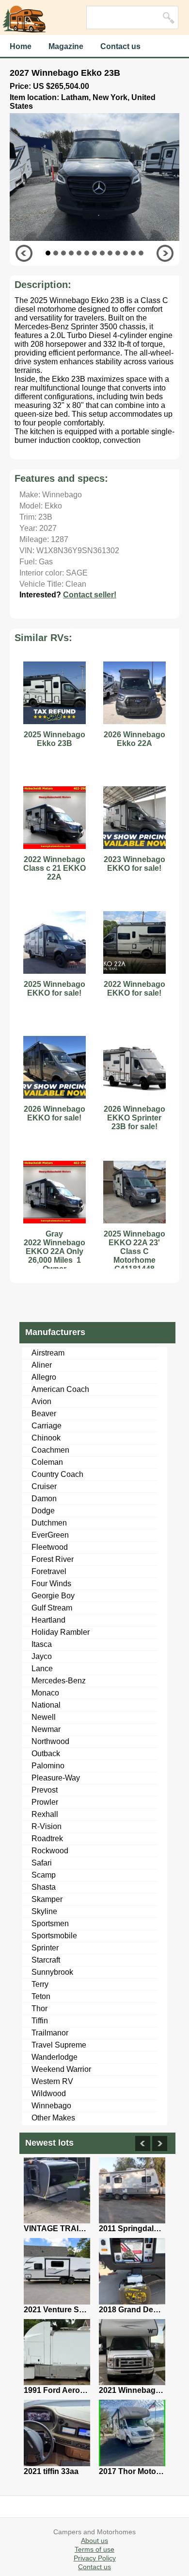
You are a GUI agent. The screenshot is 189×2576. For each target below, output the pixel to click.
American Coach (60, 1389)
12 (133, 253)
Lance (42, 1669)
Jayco (42, 1656)
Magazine (66, 46)
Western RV (52, 2081)
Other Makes (53, 2118)
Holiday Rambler (61, 1632)
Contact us (120, 46)
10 (118, 253)
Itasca (42, 1644)
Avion (41, 1401)
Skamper (47, 1899)
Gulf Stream (52, 1608)
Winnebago (51, 2106)
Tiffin (40, 2021)
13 (141, 253)
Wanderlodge (55, 2057)
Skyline (44, 1911)
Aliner (42, 1365)
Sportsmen (50, 1924)
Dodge (43, 1511)
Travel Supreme (59, 2045)
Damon (44, 1499)
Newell (44, 1717)
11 (126, 253)
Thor (39, 2008)
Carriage (47, 1426)
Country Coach (57, 1474)
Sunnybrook (52, 1972)
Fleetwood (50, 1547)
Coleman (47, 1462)
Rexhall (45, 1814)
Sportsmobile (54, 1936)
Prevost (45, 1790)
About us (94, 2541)
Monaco (45, 1693)
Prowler (45, 1802)
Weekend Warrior (61, 2069)
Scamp (44, 1875)
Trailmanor (50, 2033)
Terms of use (94, 2549)
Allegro (44, 1377)
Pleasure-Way (56, 1778)
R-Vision (47, 1826)
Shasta (44, 1887)
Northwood (50, 1741)
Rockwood (50, 1851)
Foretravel (49, 1571)
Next (165, 253)
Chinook (46, 1438)
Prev (24, 253)
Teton (41, 1996)
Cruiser (44, 1486)
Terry (40, 1984)
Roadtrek (47, 1839)
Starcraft (46, 1960)
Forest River (53, 1559)
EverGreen (50, 1535)
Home (21, 46)
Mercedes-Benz (59, 1681)
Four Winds (51, 1584)
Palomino (48, 1766)
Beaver (44, 1414)
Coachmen (50, 1450)
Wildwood (49, 2093)
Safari (42, 1863)
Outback (46, 1754)
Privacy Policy (95, 2558)
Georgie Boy (53, 1596)
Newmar (46, 1729)
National (46, 1705)
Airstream (48, 1353)
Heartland (48, 1620)
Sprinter (45, 1948)
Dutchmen (49, 1523)
